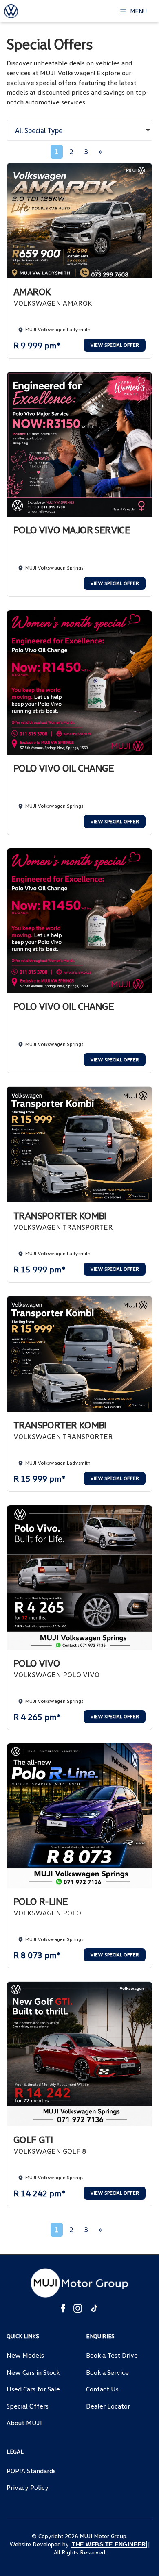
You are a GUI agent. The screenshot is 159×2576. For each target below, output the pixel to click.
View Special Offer (115, 345)
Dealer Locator (108, 2406)
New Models (25, 2355)
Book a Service (107, 2372)
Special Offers (28, 2406)
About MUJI (24, 2423)
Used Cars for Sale (33, 2389)
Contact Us (102, 2389)
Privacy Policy (28, 2487)
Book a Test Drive (112, 2355)
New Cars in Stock (33, 2372)
